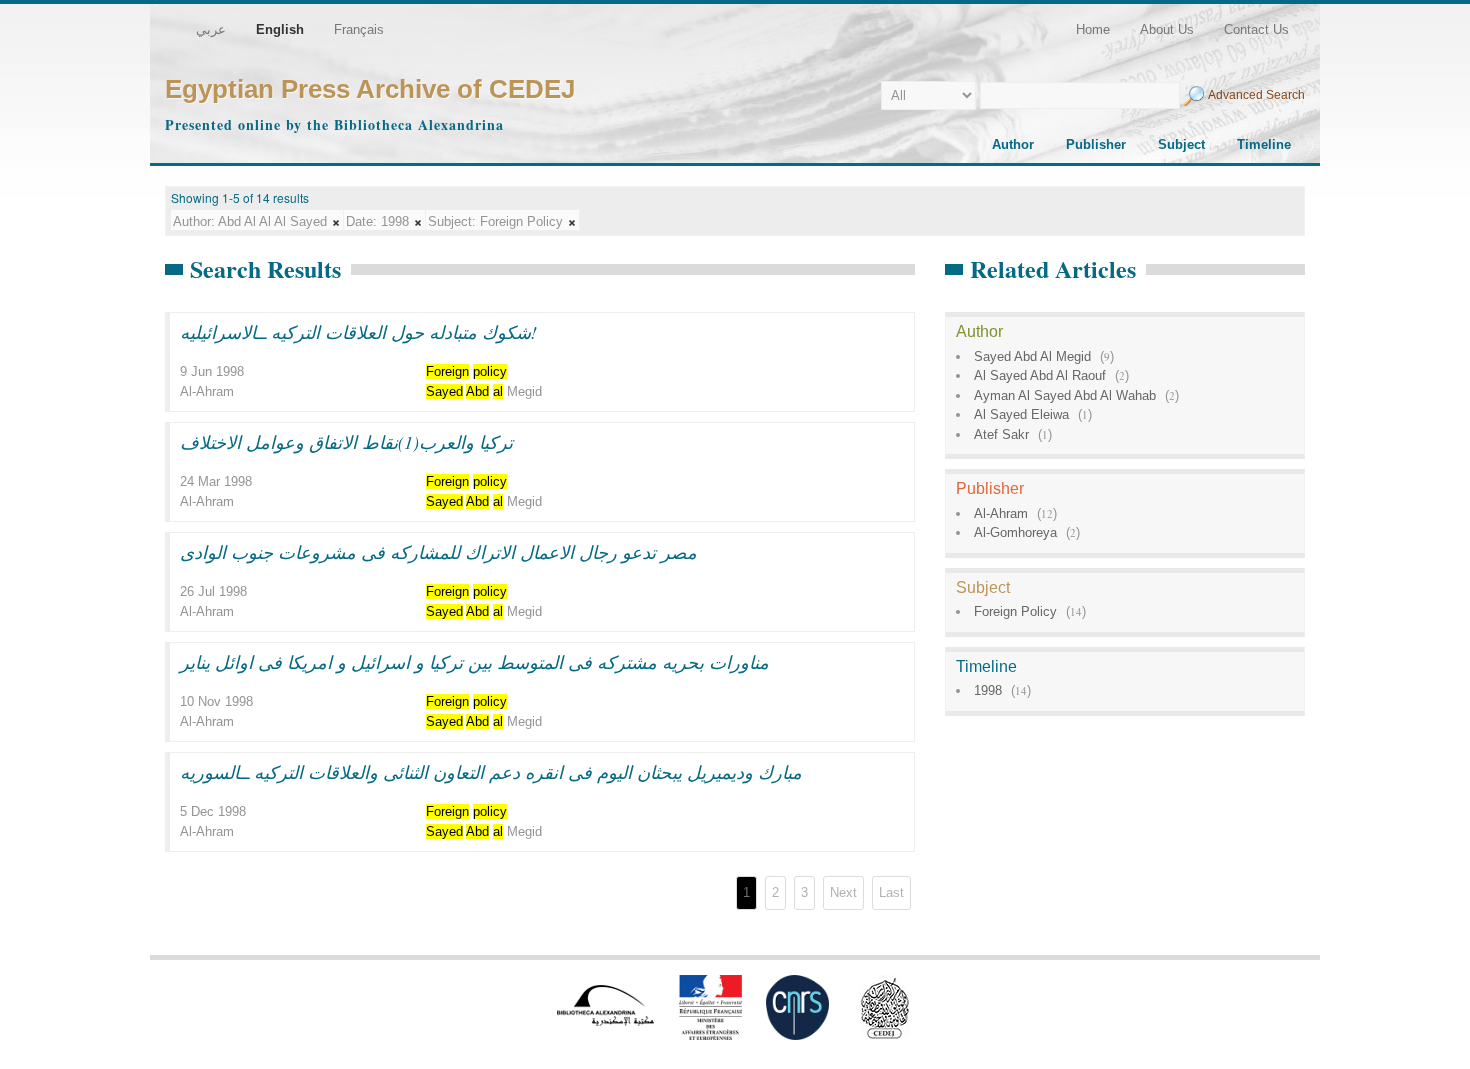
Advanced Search (1256, 95)
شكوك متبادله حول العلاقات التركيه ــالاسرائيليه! (358, 332)
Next (843, 892)
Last (891, 892)
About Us (1167, 29)
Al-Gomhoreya (1015, 532)
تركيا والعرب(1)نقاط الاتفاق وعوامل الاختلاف (346, 442)
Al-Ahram (1001, 513)
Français (359, 29)
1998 (988, 690)
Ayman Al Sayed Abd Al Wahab (1065, 395)
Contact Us (1256, 29)
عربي (211, 29)
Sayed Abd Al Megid (1032, 356)
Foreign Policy (1015, 611)
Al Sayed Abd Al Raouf (1040, 375)
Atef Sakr (1001, 434)
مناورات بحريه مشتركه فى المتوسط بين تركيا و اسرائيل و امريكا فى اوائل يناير (474, 662)
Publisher (1096, 144)
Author (1013, 144)
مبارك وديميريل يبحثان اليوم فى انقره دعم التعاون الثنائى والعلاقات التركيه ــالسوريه (491, 772)
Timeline (1264, 144)
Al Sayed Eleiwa (1021, 414)
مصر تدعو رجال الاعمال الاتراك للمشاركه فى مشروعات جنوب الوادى (438, 552)
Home (1093, 29)
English (280, 29)
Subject (1181, 144)
